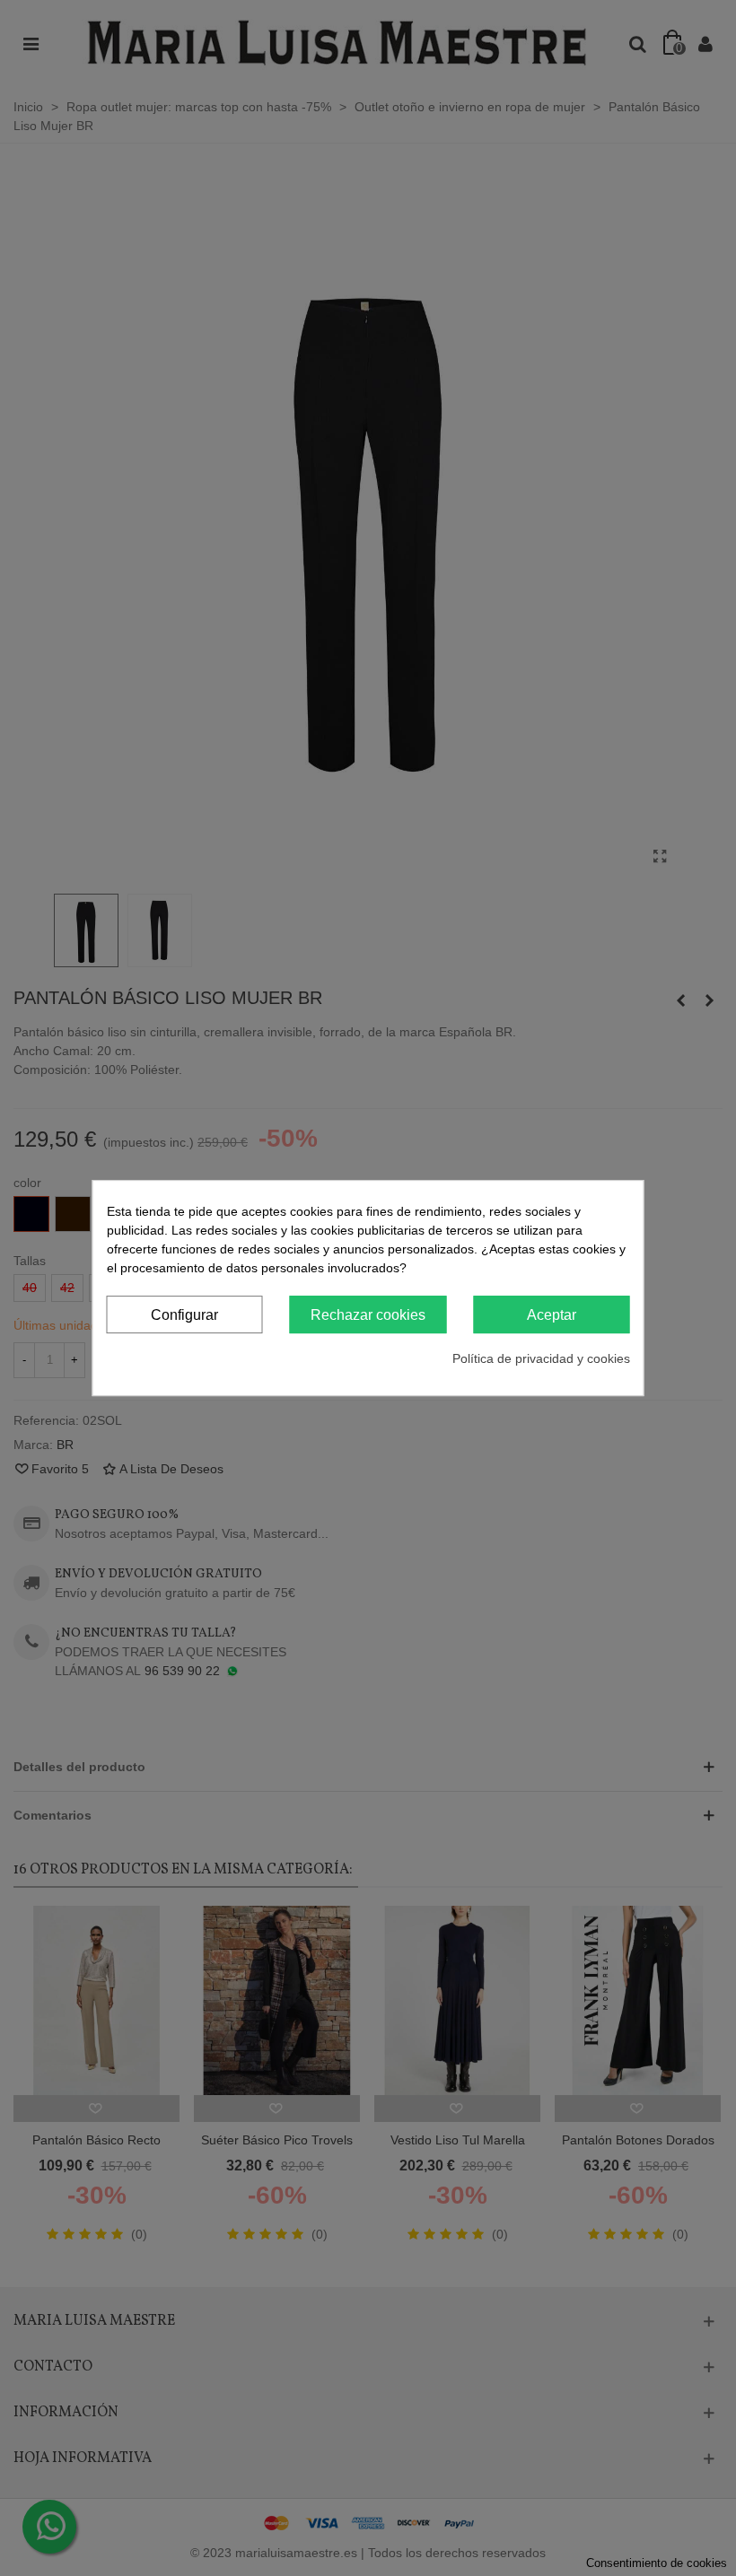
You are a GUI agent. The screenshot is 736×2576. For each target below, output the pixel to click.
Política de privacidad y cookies (541, 1358)
